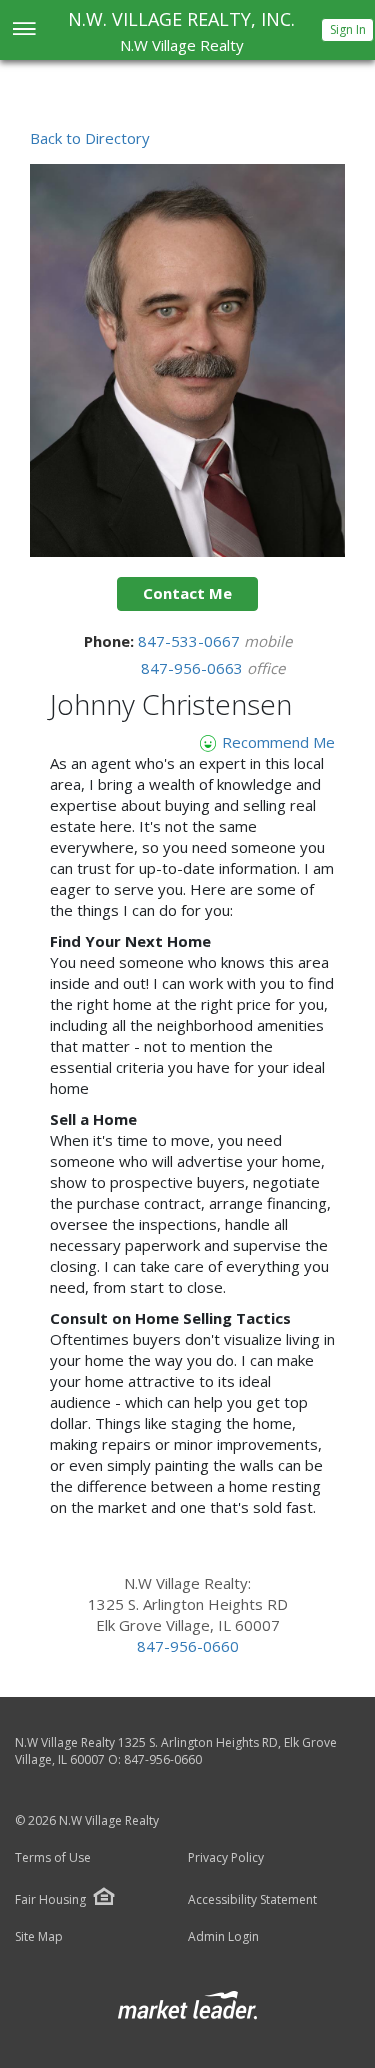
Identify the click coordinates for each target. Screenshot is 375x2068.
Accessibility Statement (252, 1900)
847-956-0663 (194, 668)
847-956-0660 (188, 1646)
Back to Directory (90, 138)
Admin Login (223, 1937)
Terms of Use (53, 1858)
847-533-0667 (191, 641)
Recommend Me (276, 742)
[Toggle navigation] (23, 30)
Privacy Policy (226, 1858)
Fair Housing (50, 1899)
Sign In (348, 29)
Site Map (39, 1937)
